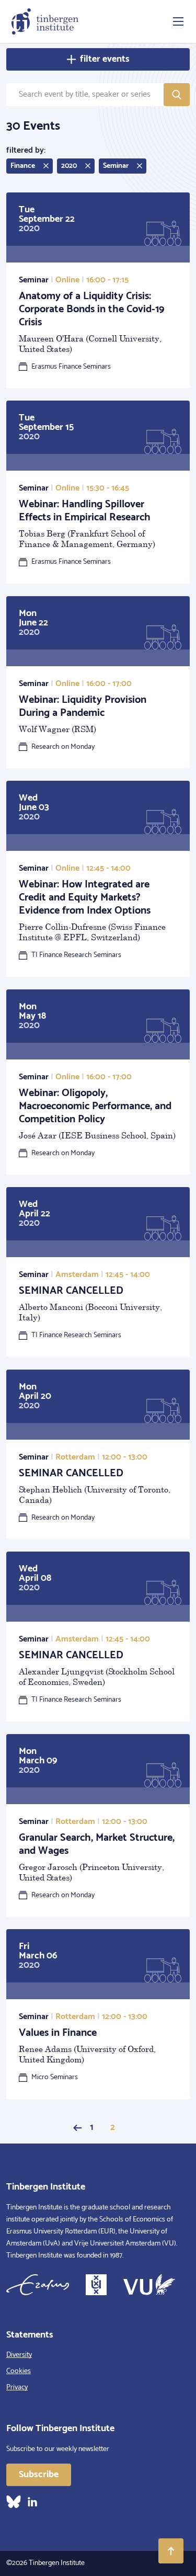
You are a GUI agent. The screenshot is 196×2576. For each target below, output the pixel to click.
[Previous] (77, 2128)
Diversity (19, 2355)
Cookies (19, 2371)
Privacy (17, 2387)
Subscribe (39, 2475)
